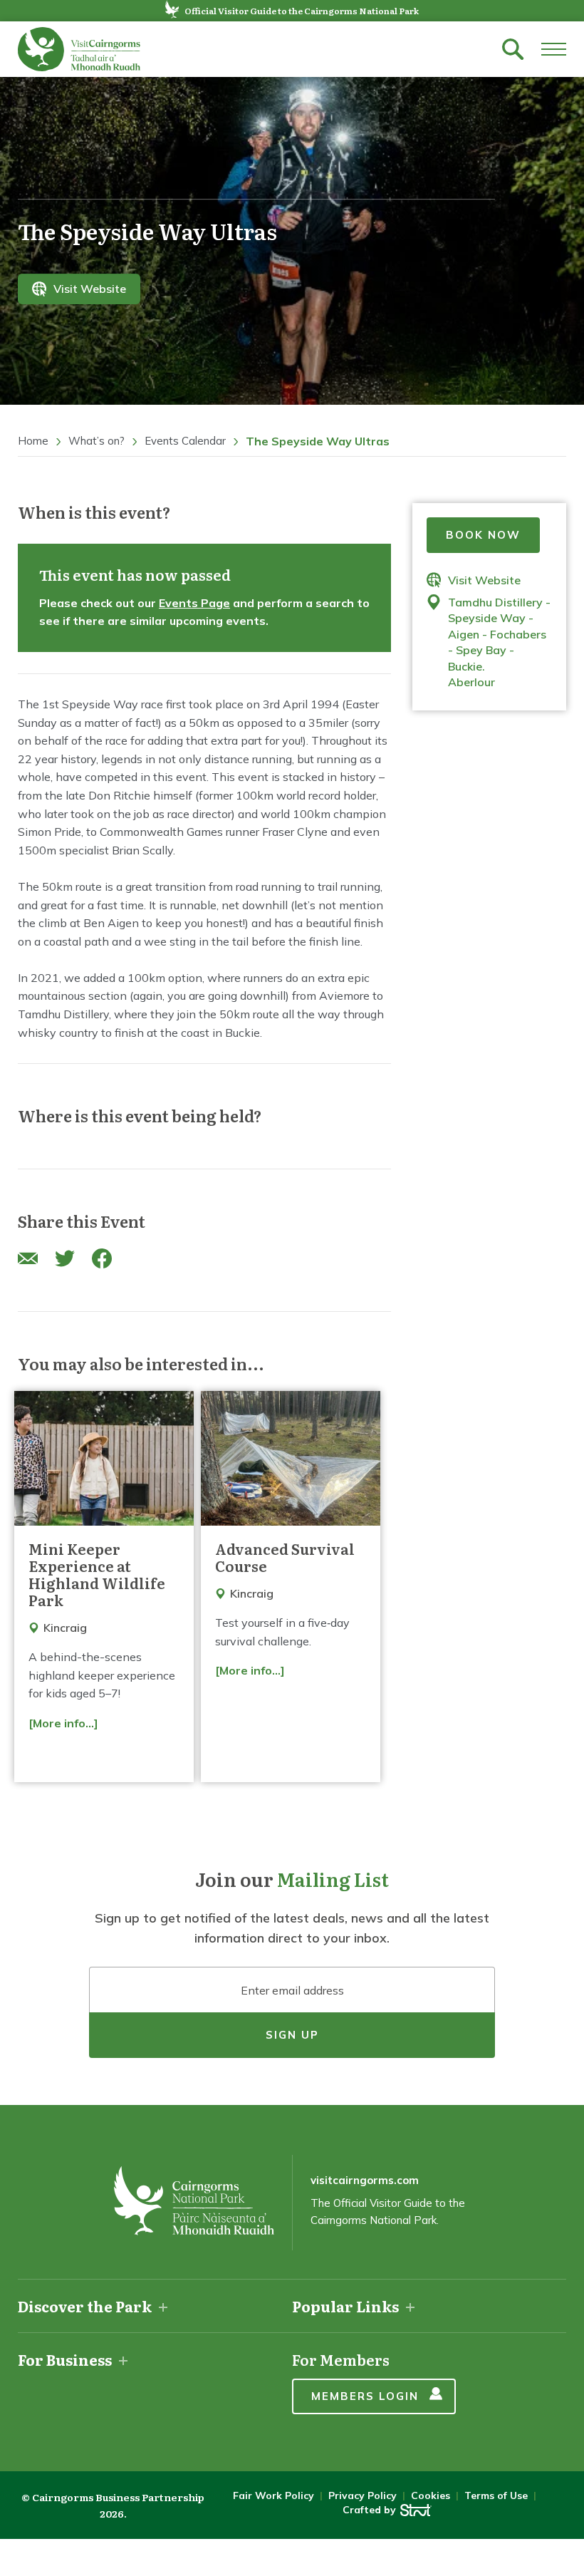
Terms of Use (496, 2495)
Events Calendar (185, 441)
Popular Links (345, 2306)
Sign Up (292, 2035)
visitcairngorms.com (365, 2180)
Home (33, 441)
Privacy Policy (363, 2495)
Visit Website (90, 289)
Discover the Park (85, 2306)
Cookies (431, 2495)
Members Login (365, 2396)
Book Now (483, 535)
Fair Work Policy (273, 2495)
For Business (65, 2359)
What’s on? (97, 441)
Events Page (194, 603)
